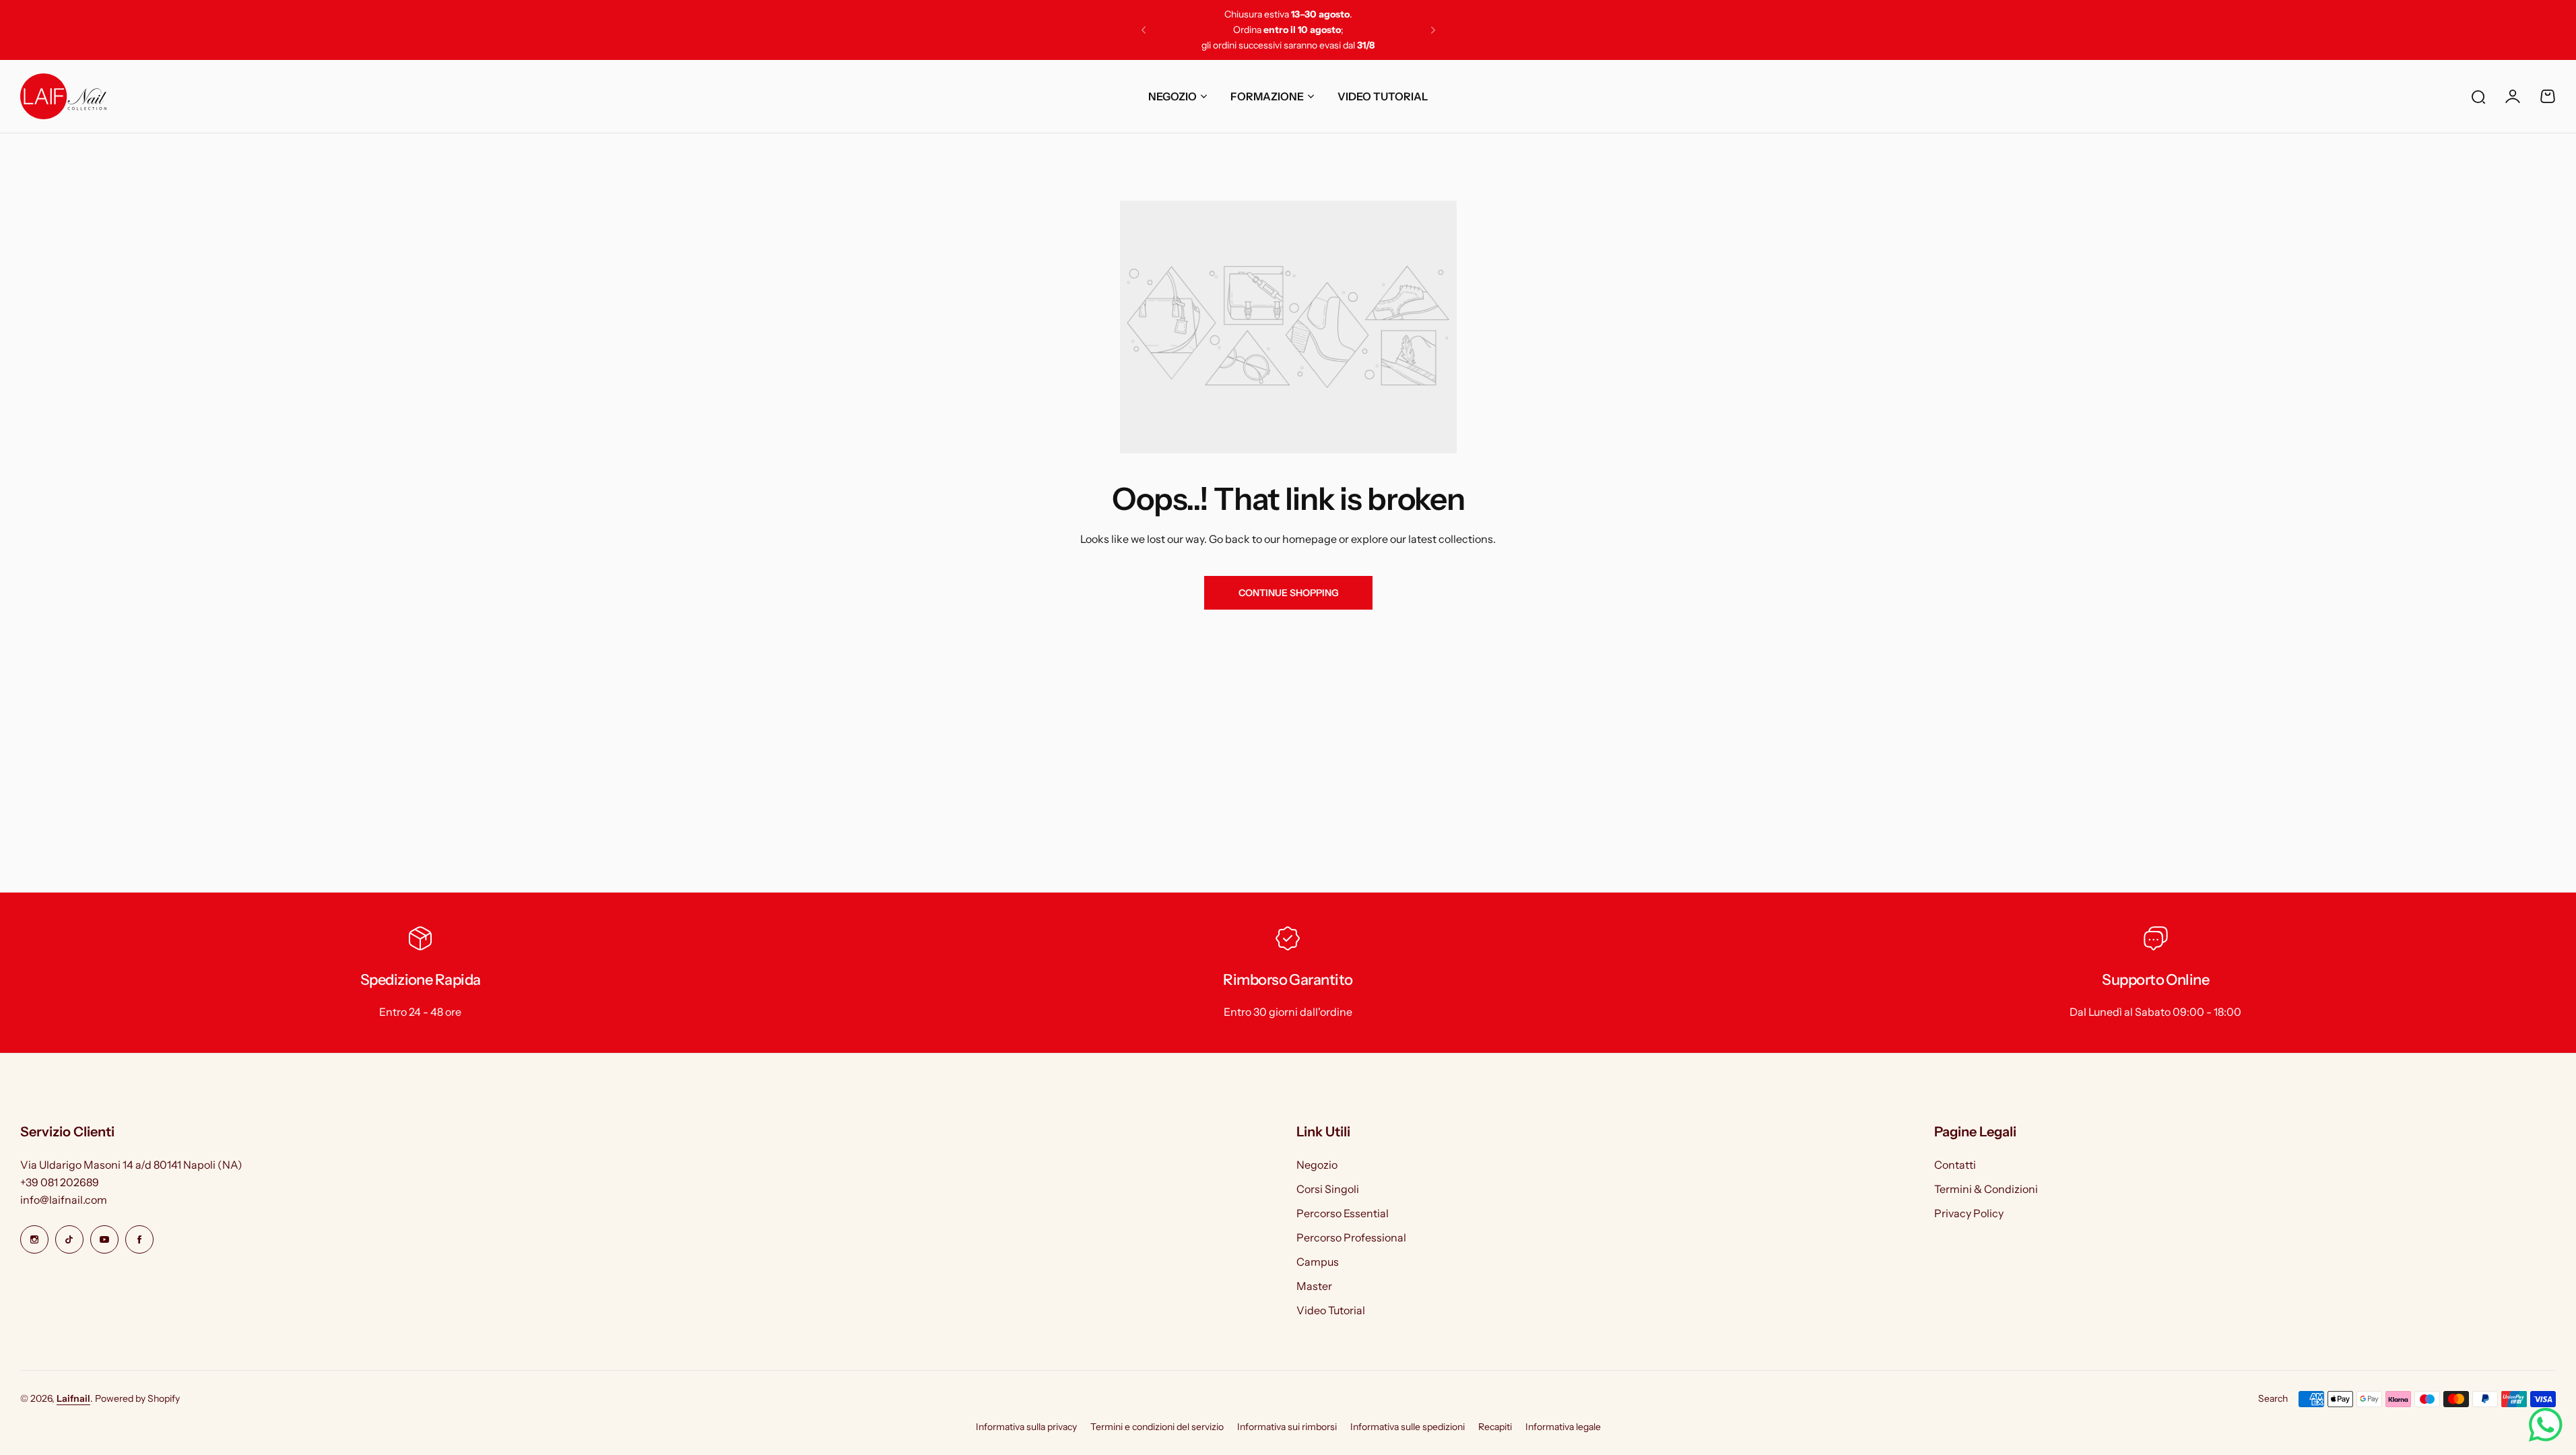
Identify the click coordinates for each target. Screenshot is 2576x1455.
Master (1314, 1286)
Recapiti (1495, 1427)
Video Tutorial (1331, 1310)
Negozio (1317, 1165)
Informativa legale (1563, 1427)
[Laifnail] (63, 96)
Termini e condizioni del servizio (1157, 1427)
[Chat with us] (2546, 1425)
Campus (1318, 1262)
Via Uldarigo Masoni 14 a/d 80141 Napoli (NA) (131, 1165)
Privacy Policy (1969, 1213)
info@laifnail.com (64, 1200)
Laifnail (73, 1398)
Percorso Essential (1343, 1213)
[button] (1144, 30)
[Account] (2513, 96)
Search (2273, 1398)
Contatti (1955, 1165)
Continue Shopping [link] (1288, 593)
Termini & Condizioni (1986, 1189)
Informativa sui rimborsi (1287, 1427)
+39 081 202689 (60, 1182)
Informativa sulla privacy (1026, 1427)
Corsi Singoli (1328, 1189)
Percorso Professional (1351, 1237)
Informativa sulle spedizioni (1408, 1427)
